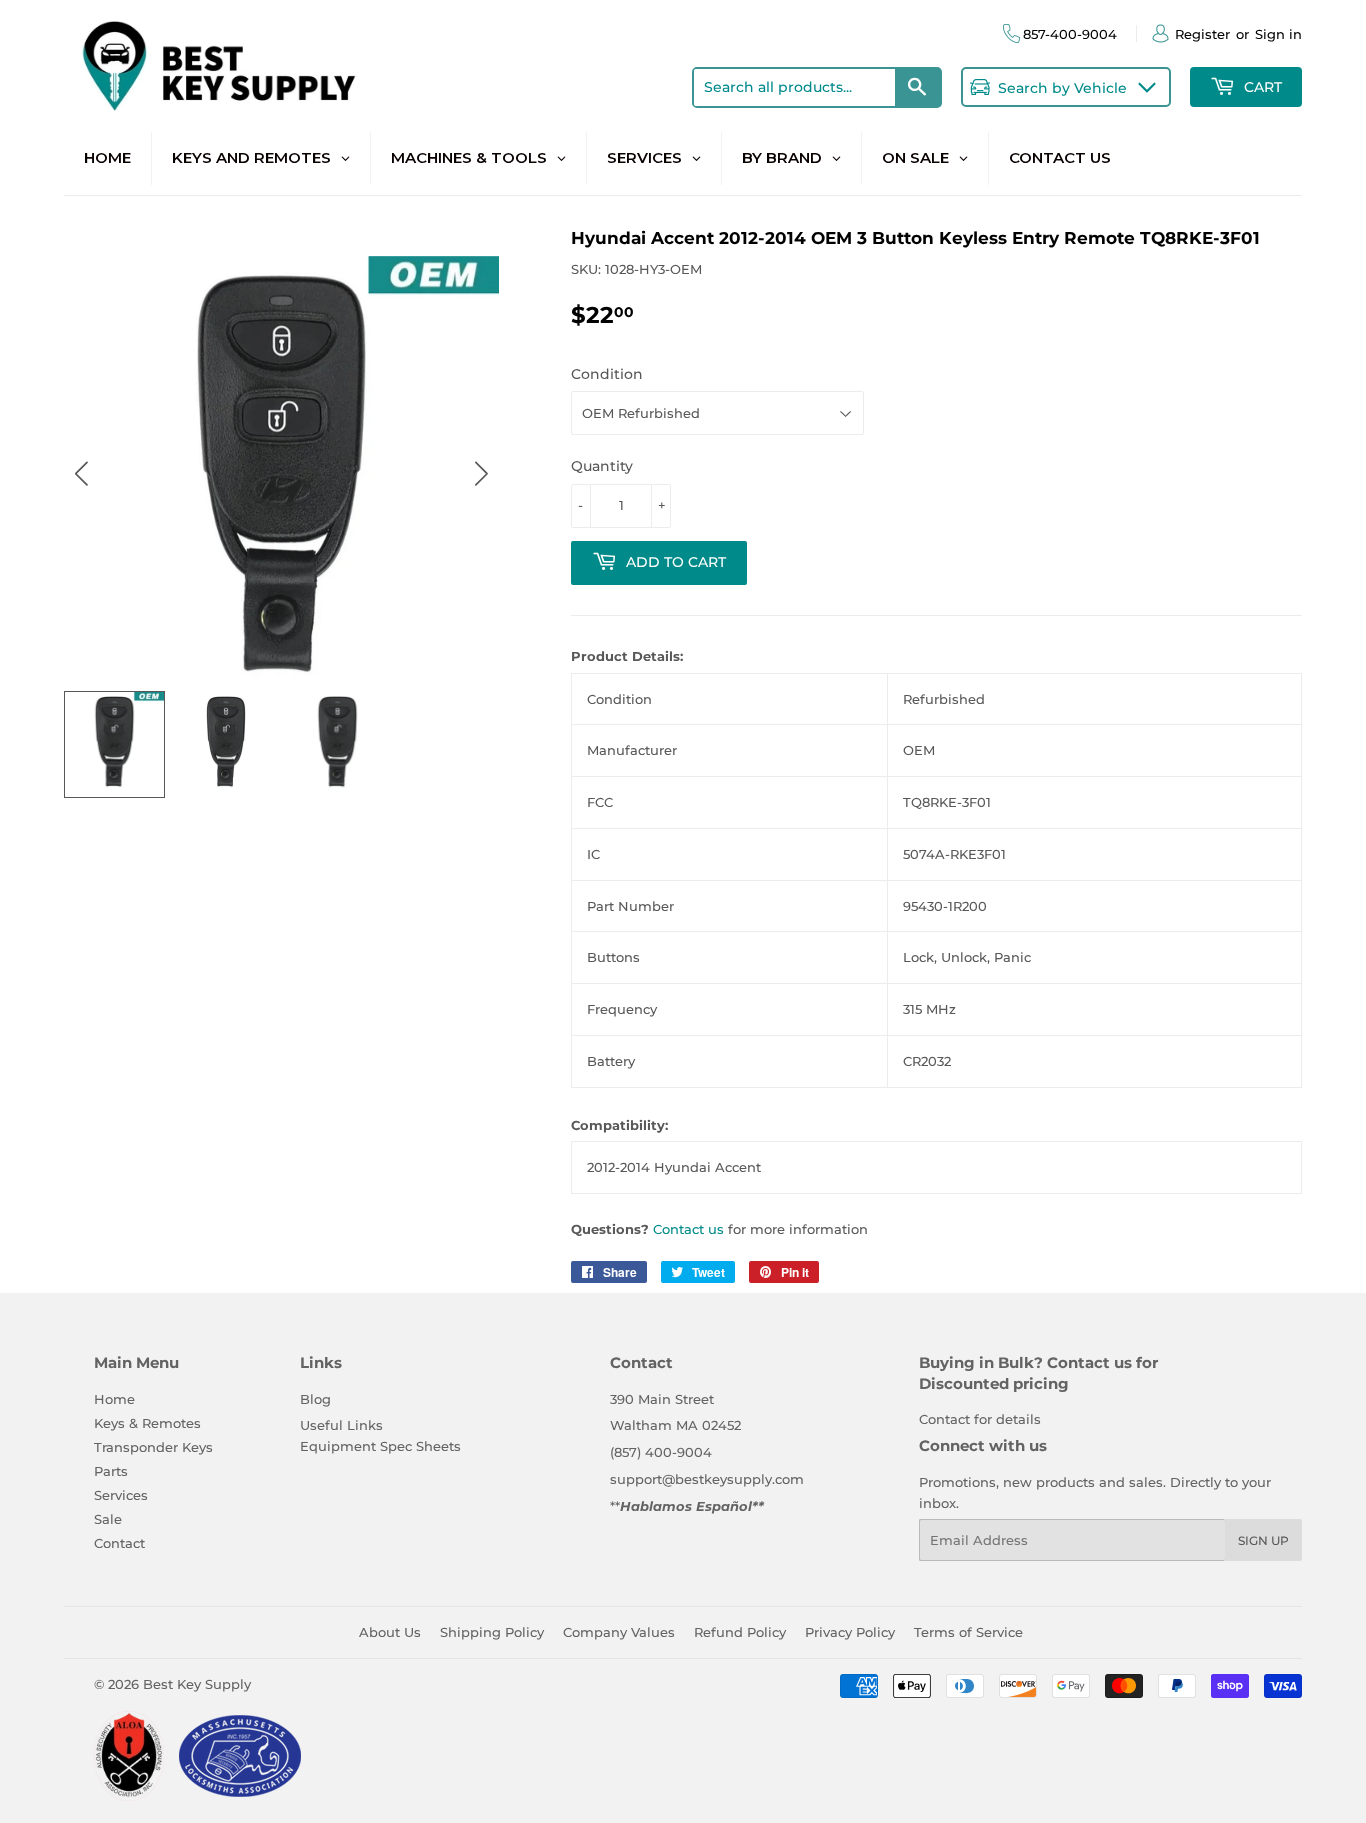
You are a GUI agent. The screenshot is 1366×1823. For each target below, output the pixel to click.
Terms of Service (968, 1632)
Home (114, 1399)
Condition (607, 374)
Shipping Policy (492, 1632)
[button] (481, 473)
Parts (111, 1471)
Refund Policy (740, 1632)
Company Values (619, 1632)
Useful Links (341, 1425)
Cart (1261, 87)
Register (1202, 34)
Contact (119, 1543)
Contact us (688, 1229)
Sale (108, 1519)
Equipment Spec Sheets (380, 1446)
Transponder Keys (153, 1447)
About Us (390, 1632)
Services (121, 1495)
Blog (315, 1399)
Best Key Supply (197, 1684)
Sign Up (1263, 1540)
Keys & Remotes (147, 1423)
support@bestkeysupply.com (707, 1479)
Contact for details (980, 1419)
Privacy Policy (850, 1632)
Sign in (1278, 34)
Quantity (602, 466)
